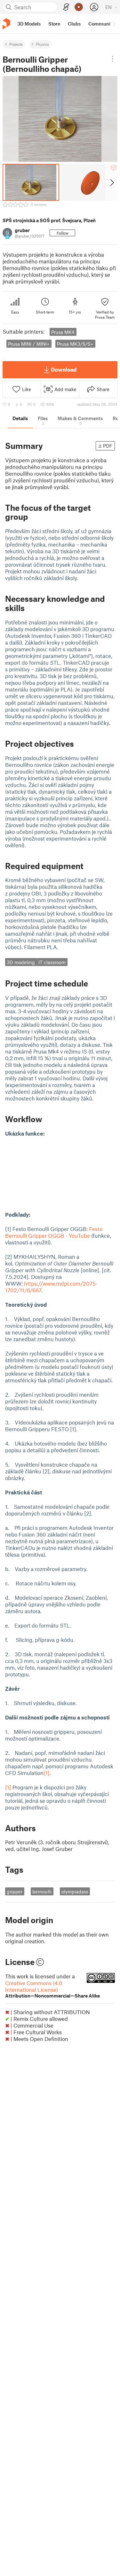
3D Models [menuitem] (29, 24)
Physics (42, 44)
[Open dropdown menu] (113, 59)
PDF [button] (108, 446)
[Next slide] (112, 182)
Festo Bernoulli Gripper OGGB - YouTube (54, 1232)
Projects (16, 44)
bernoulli (42, 1892)
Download (64, 369)
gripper (15, 1892)
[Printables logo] (6, 24)
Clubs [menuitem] (74, 24)
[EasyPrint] (66, 7)
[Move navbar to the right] (114, 24)
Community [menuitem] (101, 24)
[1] (47, 1773)
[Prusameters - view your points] (79, 7)
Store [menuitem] (54, 24)
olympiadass (75, 1892)
